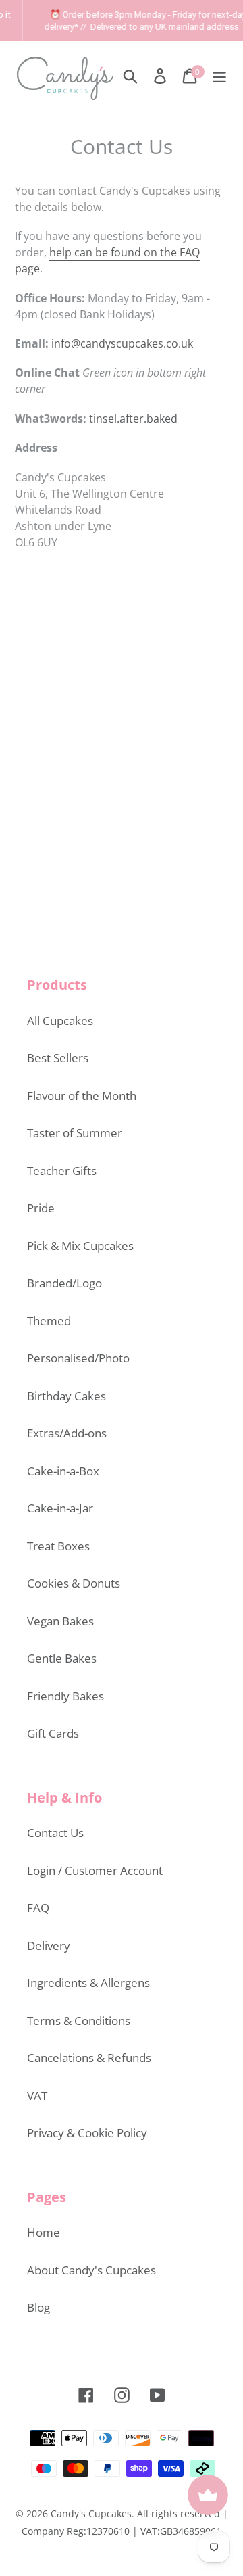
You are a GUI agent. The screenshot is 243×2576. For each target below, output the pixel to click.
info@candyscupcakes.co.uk (122, 343)
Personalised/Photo (78, 1358)
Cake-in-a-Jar (60, 1508)
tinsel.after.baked (133, 419)
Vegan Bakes (60, 1621)
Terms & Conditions (79, 2021)
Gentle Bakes (62, 1658)
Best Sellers (58, 1058)
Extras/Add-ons (67, 1433)
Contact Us (55, 1833)
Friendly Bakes (65, 1696)
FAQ (38, 1908)
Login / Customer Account (95, 1870)
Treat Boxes (58, 1546)
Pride (41, 1208)
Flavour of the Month (82, 1096)
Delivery (49, 1946)
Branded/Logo (64, 1283)
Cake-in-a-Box (63, 1471)
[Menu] (219, 75)
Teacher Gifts (62, 1171)
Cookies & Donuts (74, 1583)
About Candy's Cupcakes (91, 2270)
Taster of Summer (75, 1133)
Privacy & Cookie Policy (87, 2133)
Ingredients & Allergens (88, 1983)
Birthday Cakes (66, 1396)
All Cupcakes (60, 1021)
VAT (37, 2096)
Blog (38, 2307)
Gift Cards (53, 1733)
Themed (49, 1321)
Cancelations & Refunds (89, 2058)
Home (44, 2232)
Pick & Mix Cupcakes (80, 1246)
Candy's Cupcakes (91, 2513)
